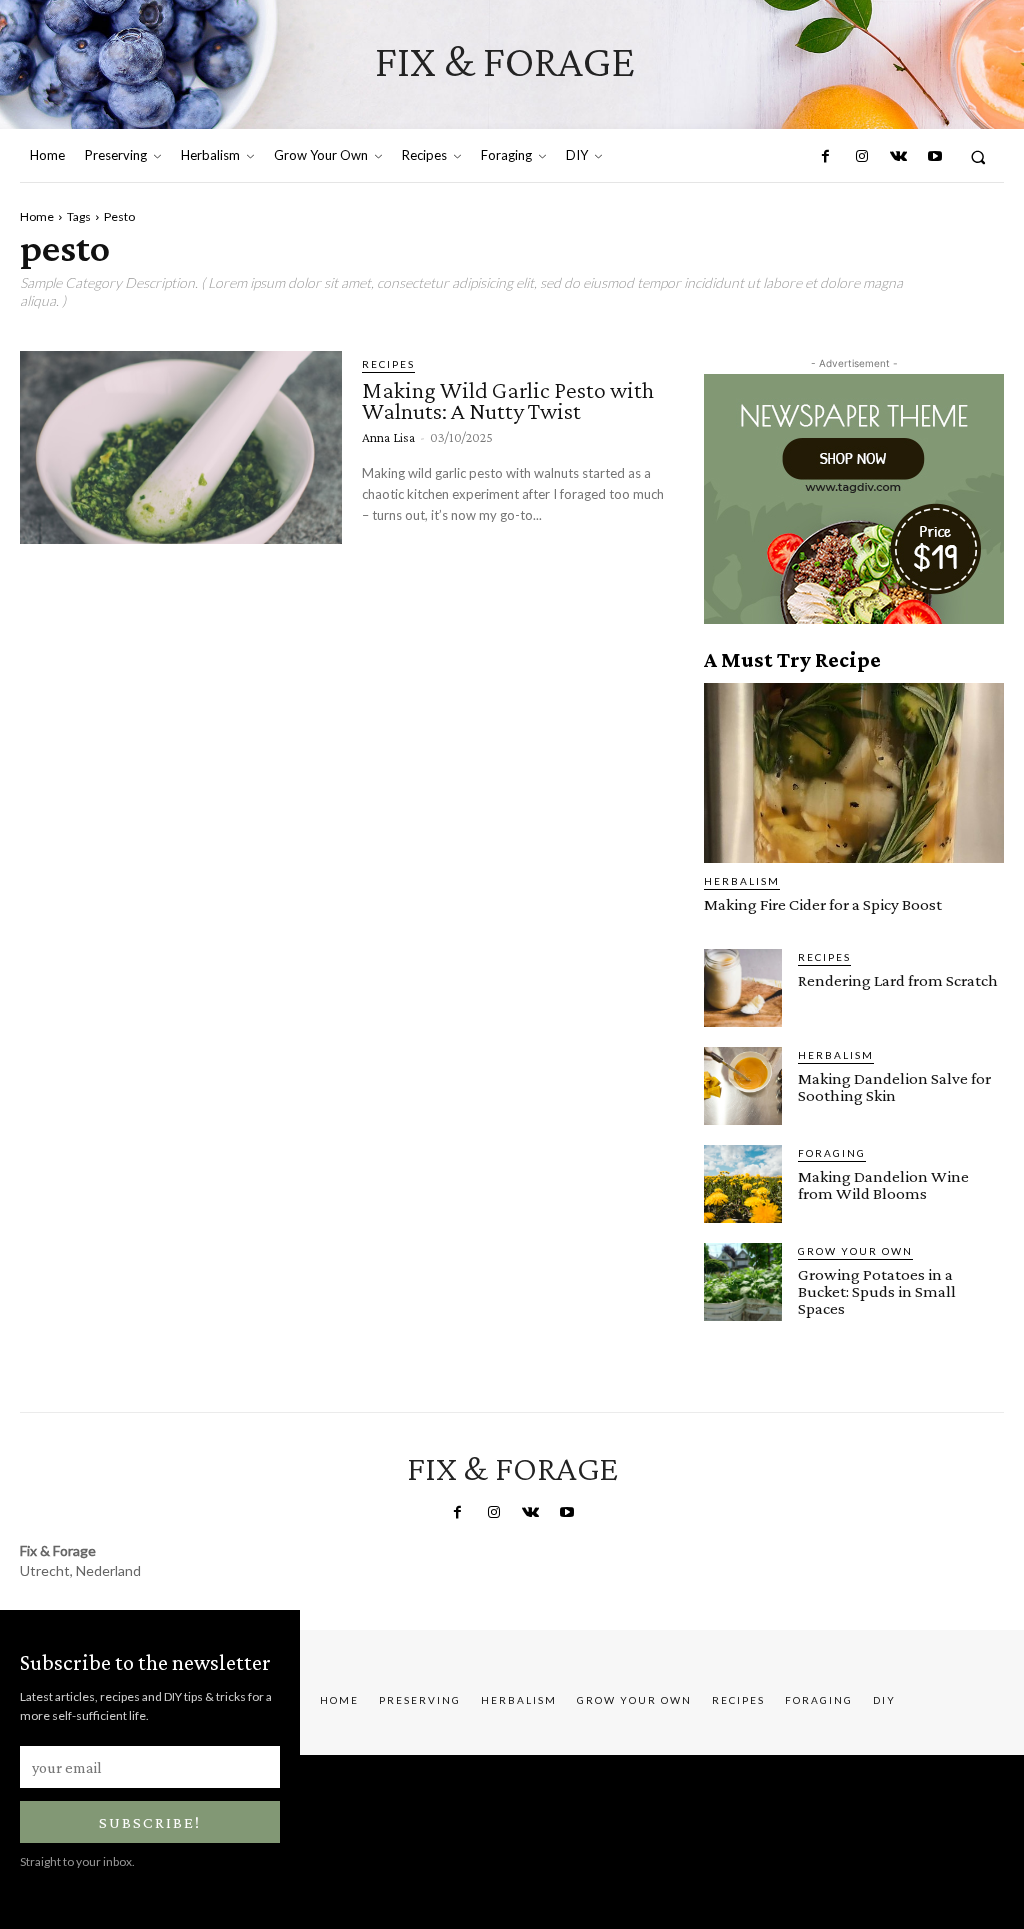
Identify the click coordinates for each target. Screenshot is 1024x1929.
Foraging (832, 1153)
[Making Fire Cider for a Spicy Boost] (854, 773)
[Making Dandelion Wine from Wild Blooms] (743, 1184)
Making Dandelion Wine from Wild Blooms (883, 1185)
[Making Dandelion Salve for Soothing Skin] (743, 1086)
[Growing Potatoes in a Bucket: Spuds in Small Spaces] (743, 1282)
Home (37, 216)
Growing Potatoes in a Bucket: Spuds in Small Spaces (877, 1291)
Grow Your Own (855, 1251)
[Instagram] (862, 157)
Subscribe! (150, 1822)
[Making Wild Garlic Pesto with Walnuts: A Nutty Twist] (181, 447)
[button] (978, 156)
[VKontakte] (898, 157)
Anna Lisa (388, 437)
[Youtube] (934, 157)
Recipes (388, 364)
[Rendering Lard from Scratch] (743, 988)
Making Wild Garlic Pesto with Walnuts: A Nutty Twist (508, 400)
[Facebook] (825, 157)
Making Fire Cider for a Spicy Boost (823, 904)
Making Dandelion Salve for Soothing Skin (894, 1087)
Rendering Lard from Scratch (898, 980)
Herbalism (742, 881)
